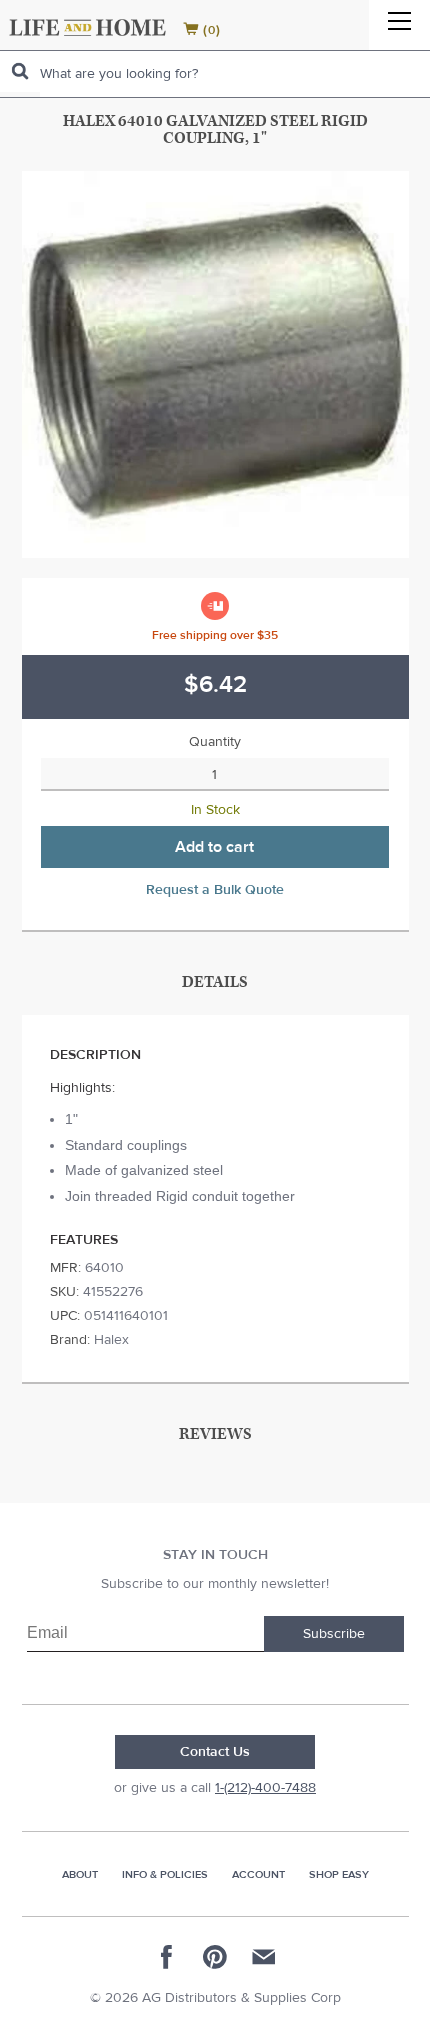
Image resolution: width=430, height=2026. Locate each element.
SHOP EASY (339, 1874)
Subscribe (334, 1634)
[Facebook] (167, 1957)
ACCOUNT (258, 1874)
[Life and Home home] (87, 27)
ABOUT (80, 1874)
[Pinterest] (215, 1957)
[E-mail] (263, 1957)
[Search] (20, 71)
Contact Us (215, 1752)
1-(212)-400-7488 (265, 1788)
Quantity (215, 742)
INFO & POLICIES (165, 1874)
